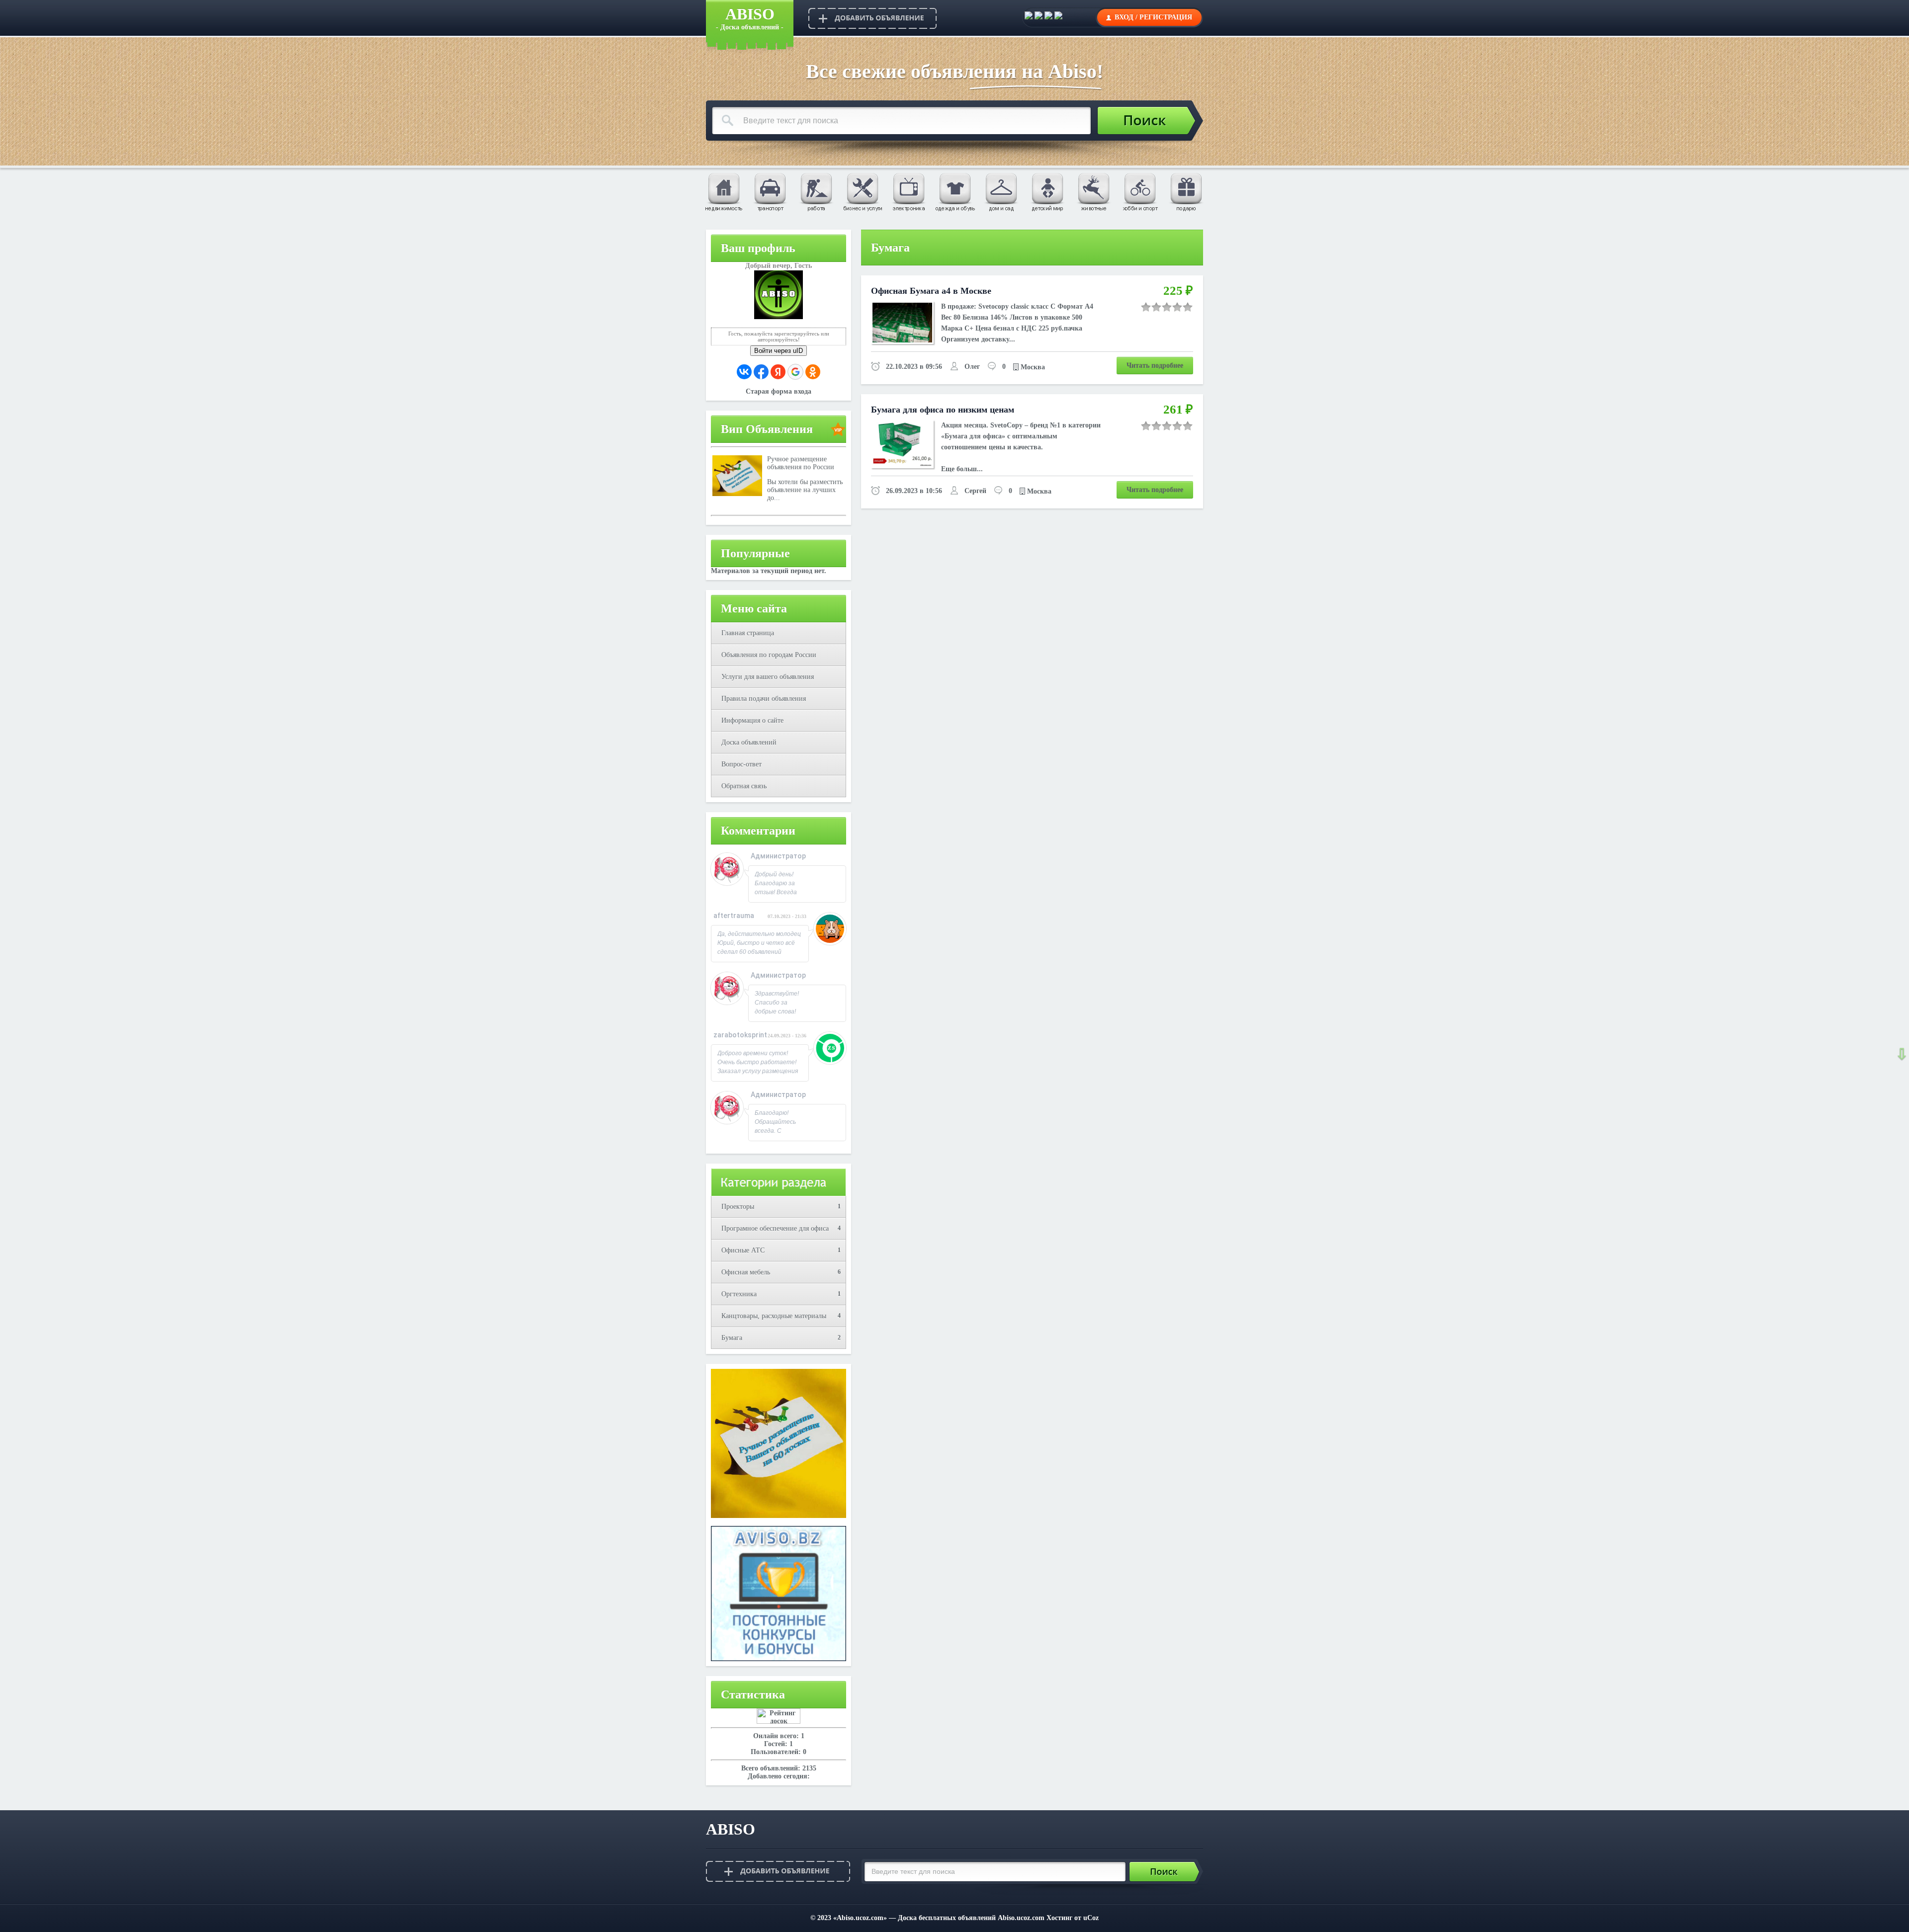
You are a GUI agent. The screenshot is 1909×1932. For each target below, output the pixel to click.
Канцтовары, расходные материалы (774, 1316)
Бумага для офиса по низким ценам (943, 410)
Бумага (732, 1338)
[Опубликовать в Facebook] (1039, 17)
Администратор (778, 856)
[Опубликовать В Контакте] (1029, 17)
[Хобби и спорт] (1139, 191)
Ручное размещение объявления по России (801, 463)
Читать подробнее (1155, 366)
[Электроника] (908, 191)
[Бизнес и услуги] (862, 191)
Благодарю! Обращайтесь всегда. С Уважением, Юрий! (775, 1131)
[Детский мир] (1047, 191)
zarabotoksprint (740, 1035)
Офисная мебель (746, 1272)
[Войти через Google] (795, 372)
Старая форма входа (779, 391)
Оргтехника (739, 1294)
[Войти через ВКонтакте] (744, 372)
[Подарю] (1186, 191)
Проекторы (738, 1207)
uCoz (1091, 1918)
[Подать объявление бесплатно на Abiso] (872, 18)
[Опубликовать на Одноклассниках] (1058, 17)
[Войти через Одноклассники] (813, 372)
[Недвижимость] (723, 191)
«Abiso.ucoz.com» (860, 1918)
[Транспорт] (770, 191)
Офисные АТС (743, 1250)
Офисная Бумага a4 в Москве (931, 291)
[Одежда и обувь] (954, 191)
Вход (1124, 17)
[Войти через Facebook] (761, 372)
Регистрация (1166, 17)
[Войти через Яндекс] (778, 372)
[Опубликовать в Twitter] (1048, 17)
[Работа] (816, 191)
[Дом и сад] (1001, 191)
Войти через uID (779, 351)
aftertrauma (734, 916)
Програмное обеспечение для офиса (775, 1228)
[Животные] (1093, 191)
